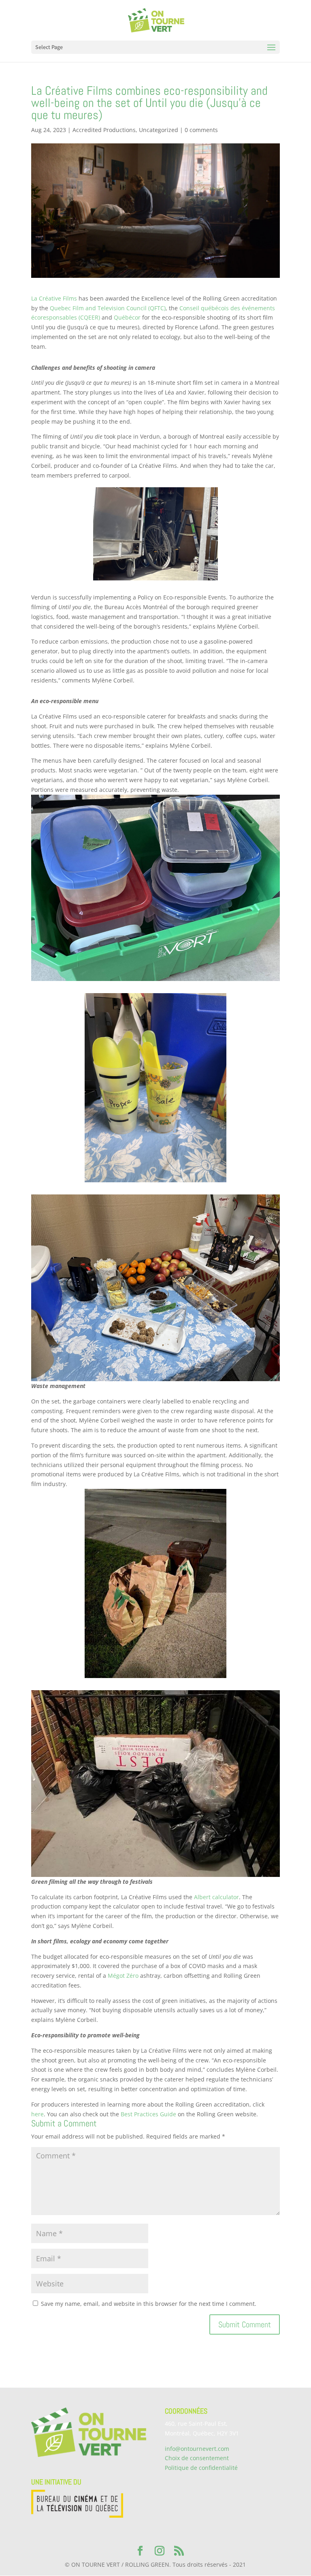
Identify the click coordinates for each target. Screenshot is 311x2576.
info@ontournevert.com (197, 2449)
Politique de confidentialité (201, 2468)
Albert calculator (216, 1897)
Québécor (127, 317)
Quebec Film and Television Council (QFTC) (108, 308)
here (37, 2114)
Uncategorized (159, 130)
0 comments (201, 130)
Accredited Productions (104, 130)
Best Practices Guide (148, 2114)
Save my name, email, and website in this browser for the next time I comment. (149, 2304)
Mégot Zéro (123, 1976)
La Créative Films (54, 298)
